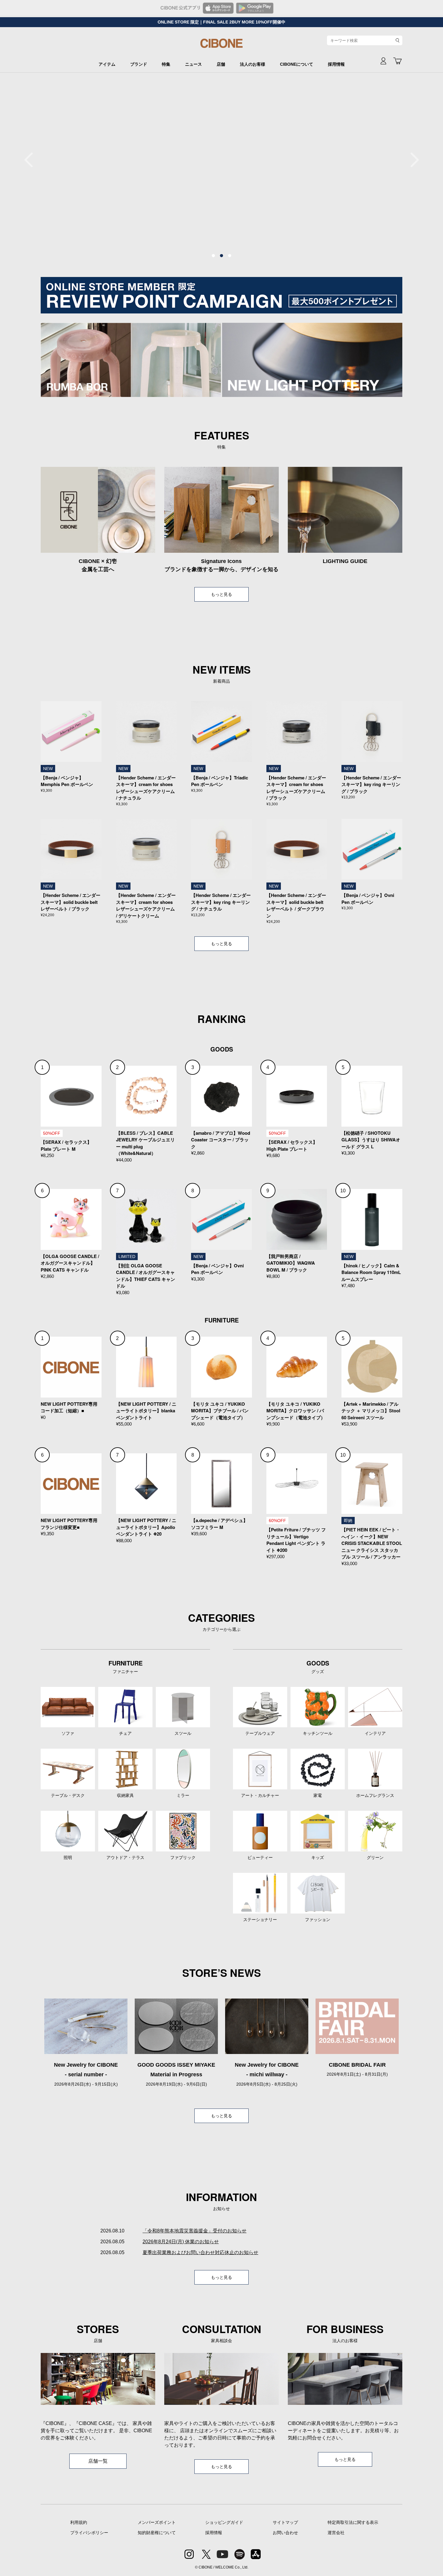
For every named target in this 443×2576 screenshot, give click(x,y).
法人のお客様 (253, 64)
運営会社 (336, 2533)
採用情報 (336, 64)
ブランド (139, 64)
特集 (166, 64)
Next (411, 160)
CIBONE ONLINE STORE (222, 46)
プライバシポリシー (89, 2533)
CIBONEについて (297, 64)
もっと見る (222, 594)
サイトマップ (285, 2522)
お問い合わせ (285, 2533)
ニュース (193, 64)
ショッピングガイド (224, 2522)
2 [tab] (222, 256)
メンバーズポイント (157, 2522)
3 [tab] (230, 256)
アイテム (107, 64)
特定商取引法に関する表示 (353, 2522)
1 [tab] (213, 256)
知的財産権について (157, 2533)
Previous (32, 160)
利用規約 (79, 2522)
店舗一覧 (98, 2461)
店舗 (221, 64)
